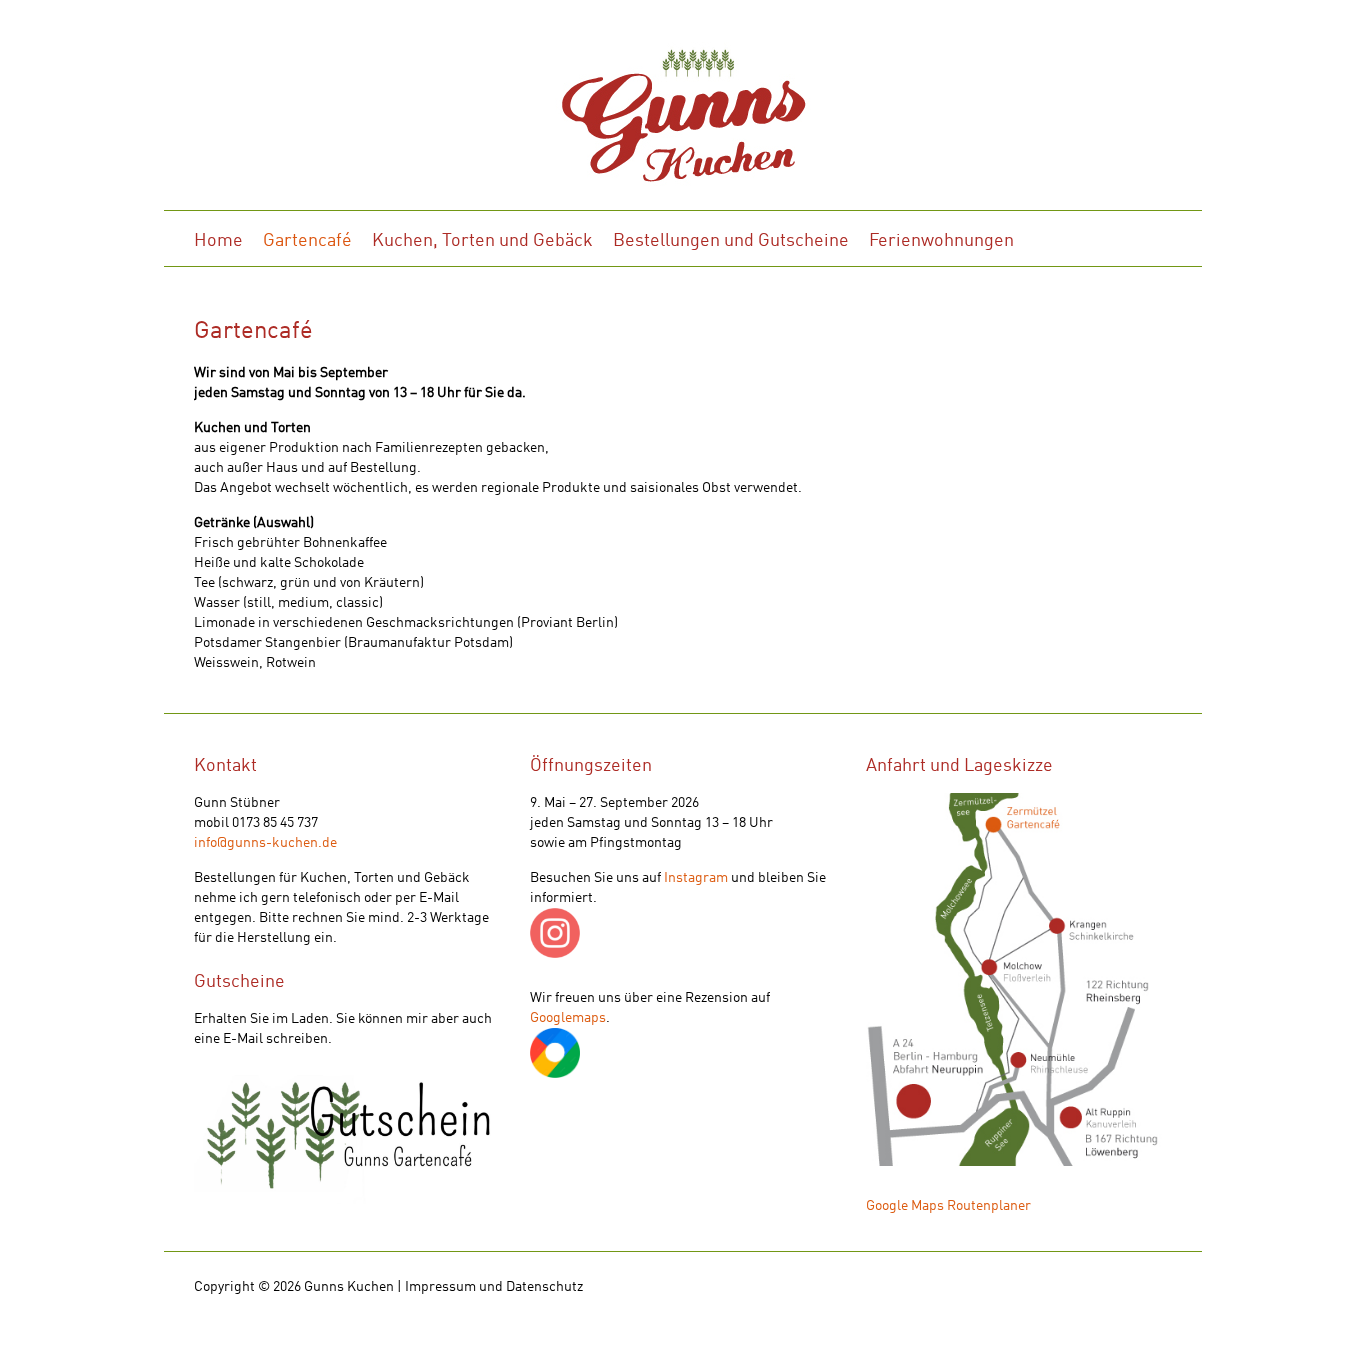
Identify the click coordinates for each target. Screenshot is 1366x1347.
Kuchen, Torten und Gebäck (482, 241)
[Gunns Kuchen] (683, 121)
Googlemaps (568, 1018)
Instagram (696, 878)
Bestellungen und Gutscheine (731, 241)
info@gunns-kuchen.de (265, 843)
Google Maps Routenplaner (948, 1206)
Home (218, 241)
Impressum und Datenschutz (494, 1287)
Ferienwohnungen (941, 241)
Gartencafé (307, 241)
